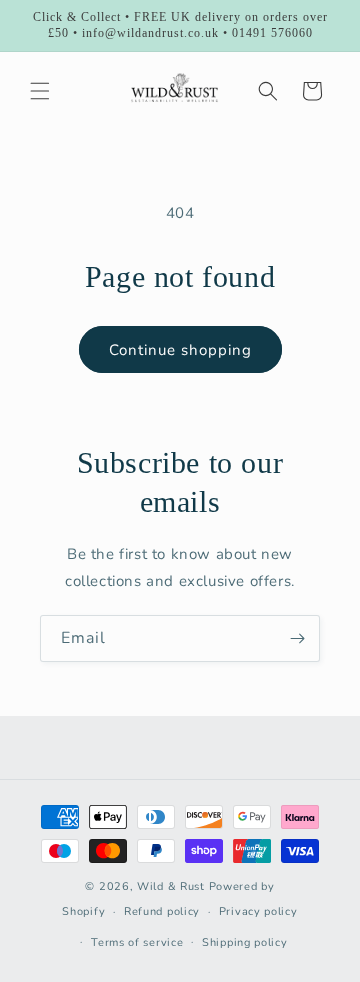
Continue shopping (180, 350)
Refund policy (162, 911)
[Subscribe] (297, 638)
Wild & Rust (172, 886)
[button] (40, 91)
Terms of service (137, 942)
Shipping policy (245, 942)
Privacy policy (258, 911)
